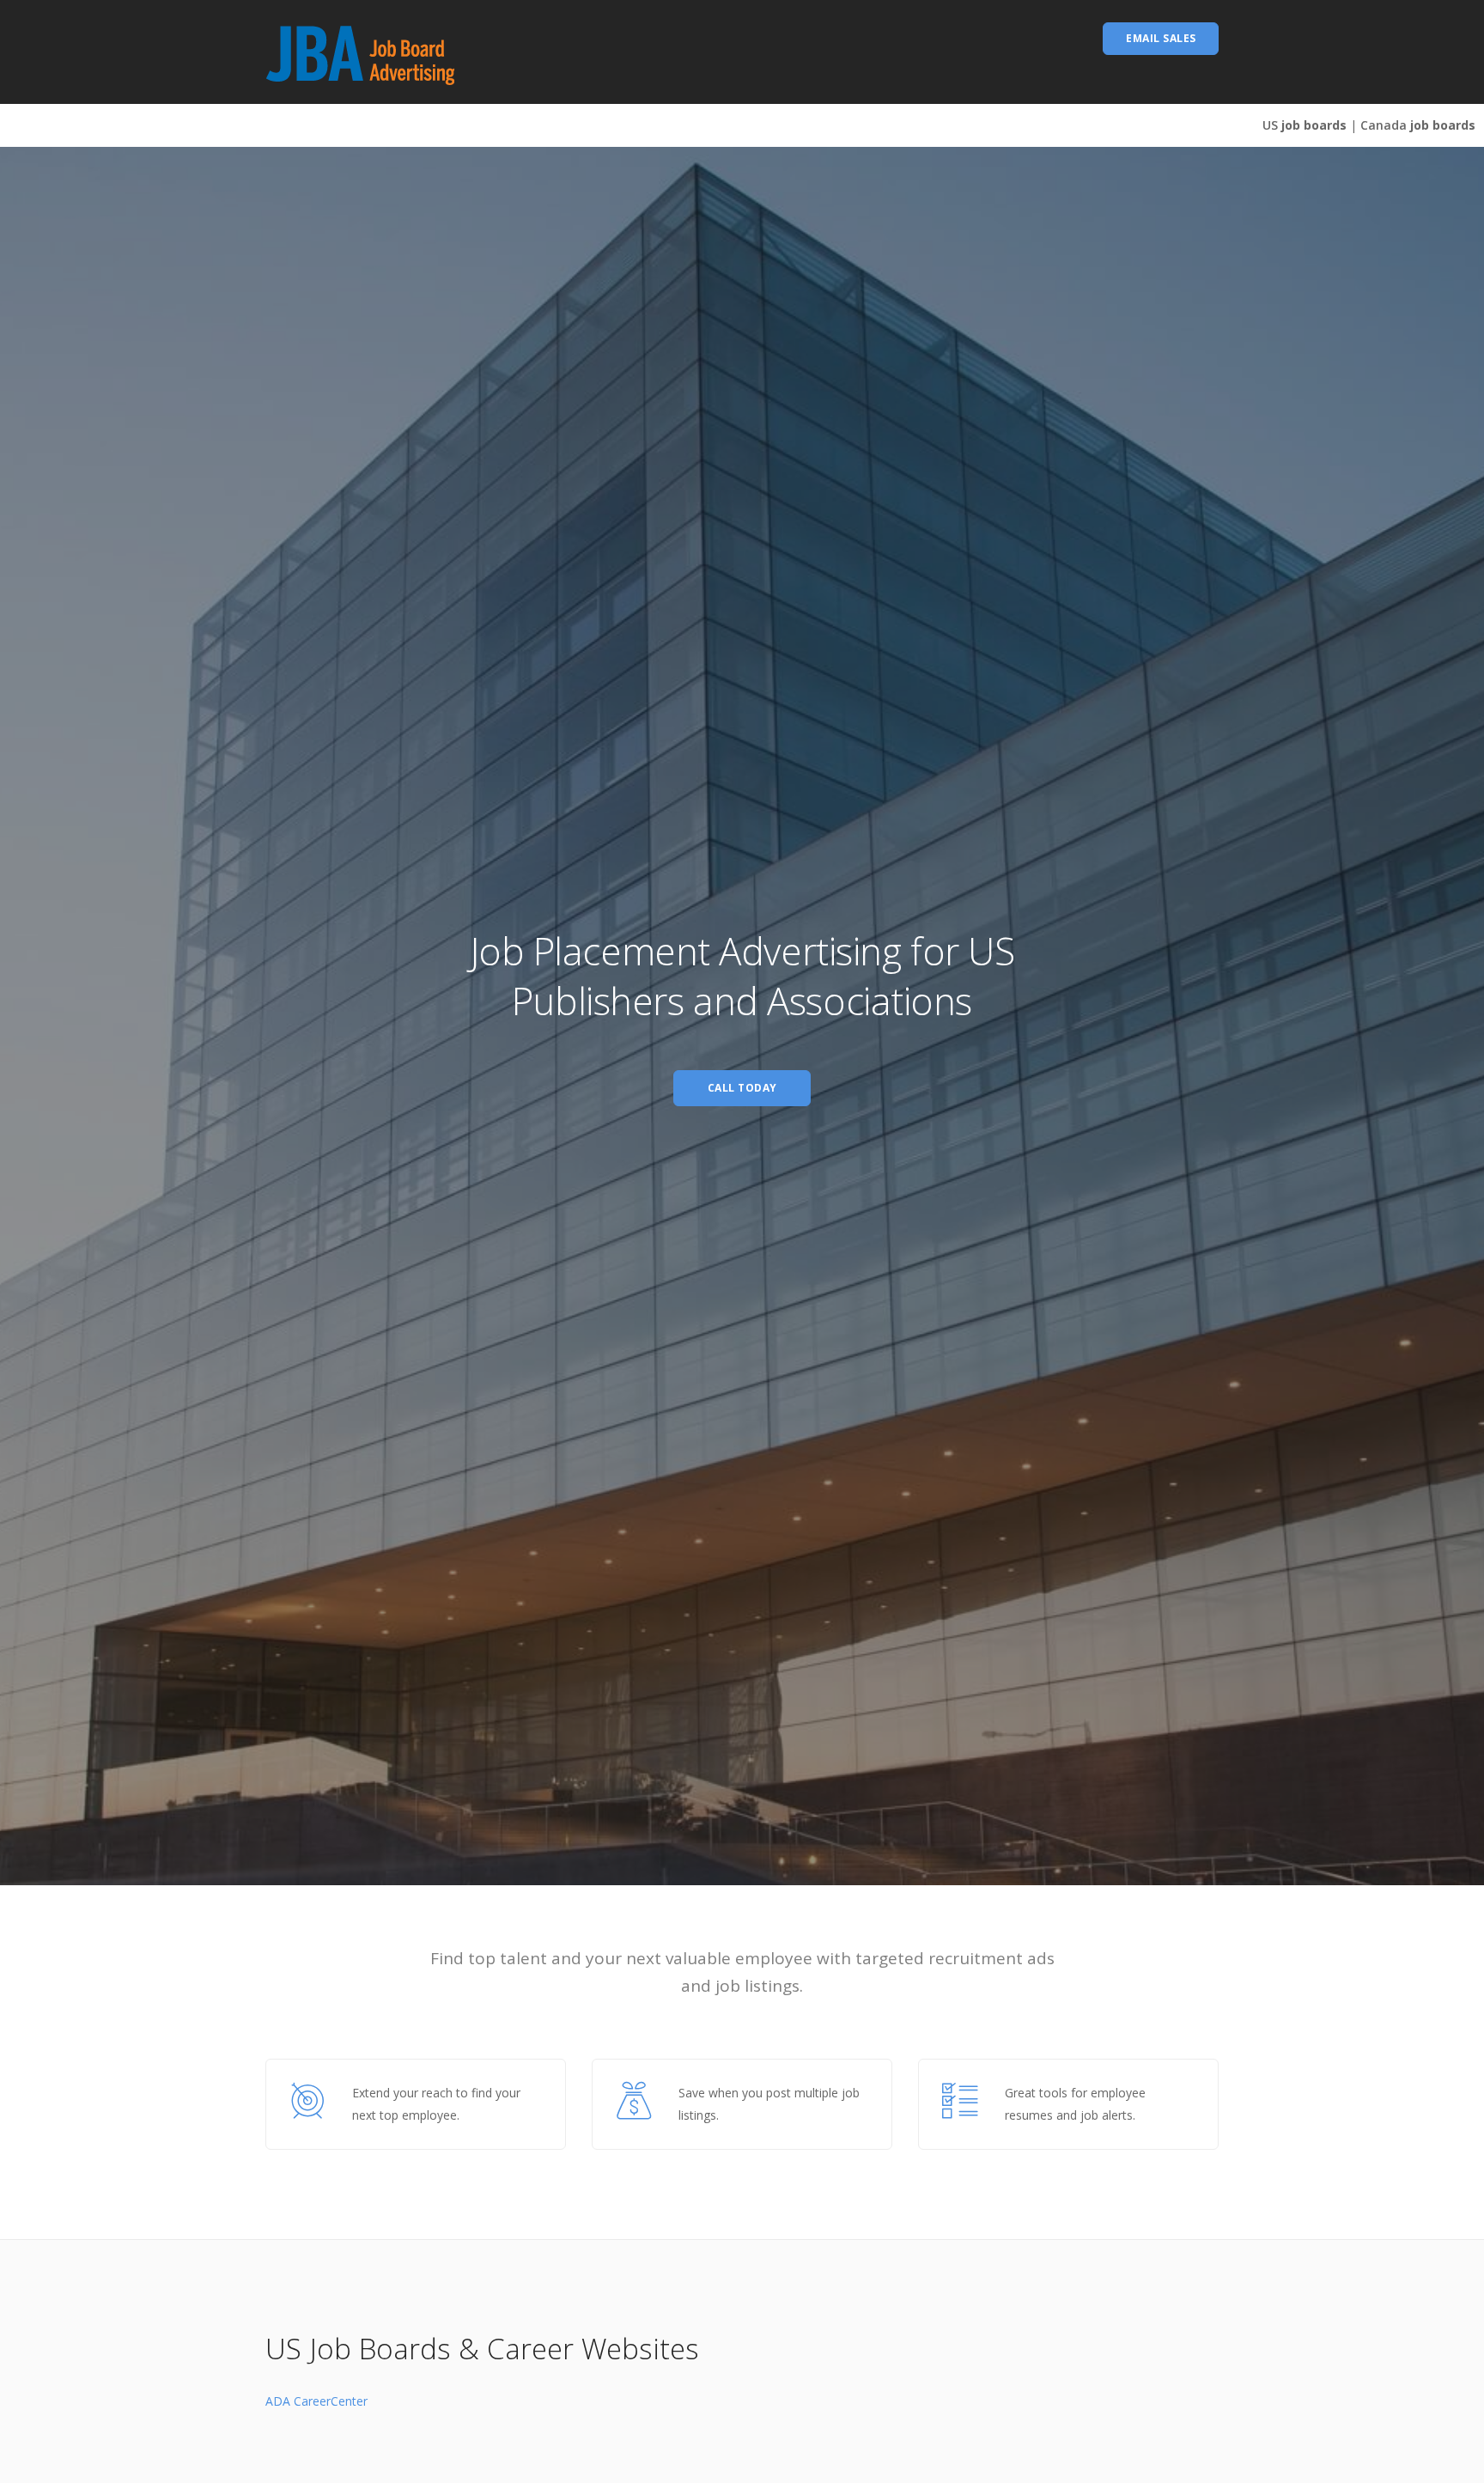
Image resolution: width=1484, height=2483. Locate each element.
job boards (1305, 125)
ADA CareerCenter (316, 2401)
